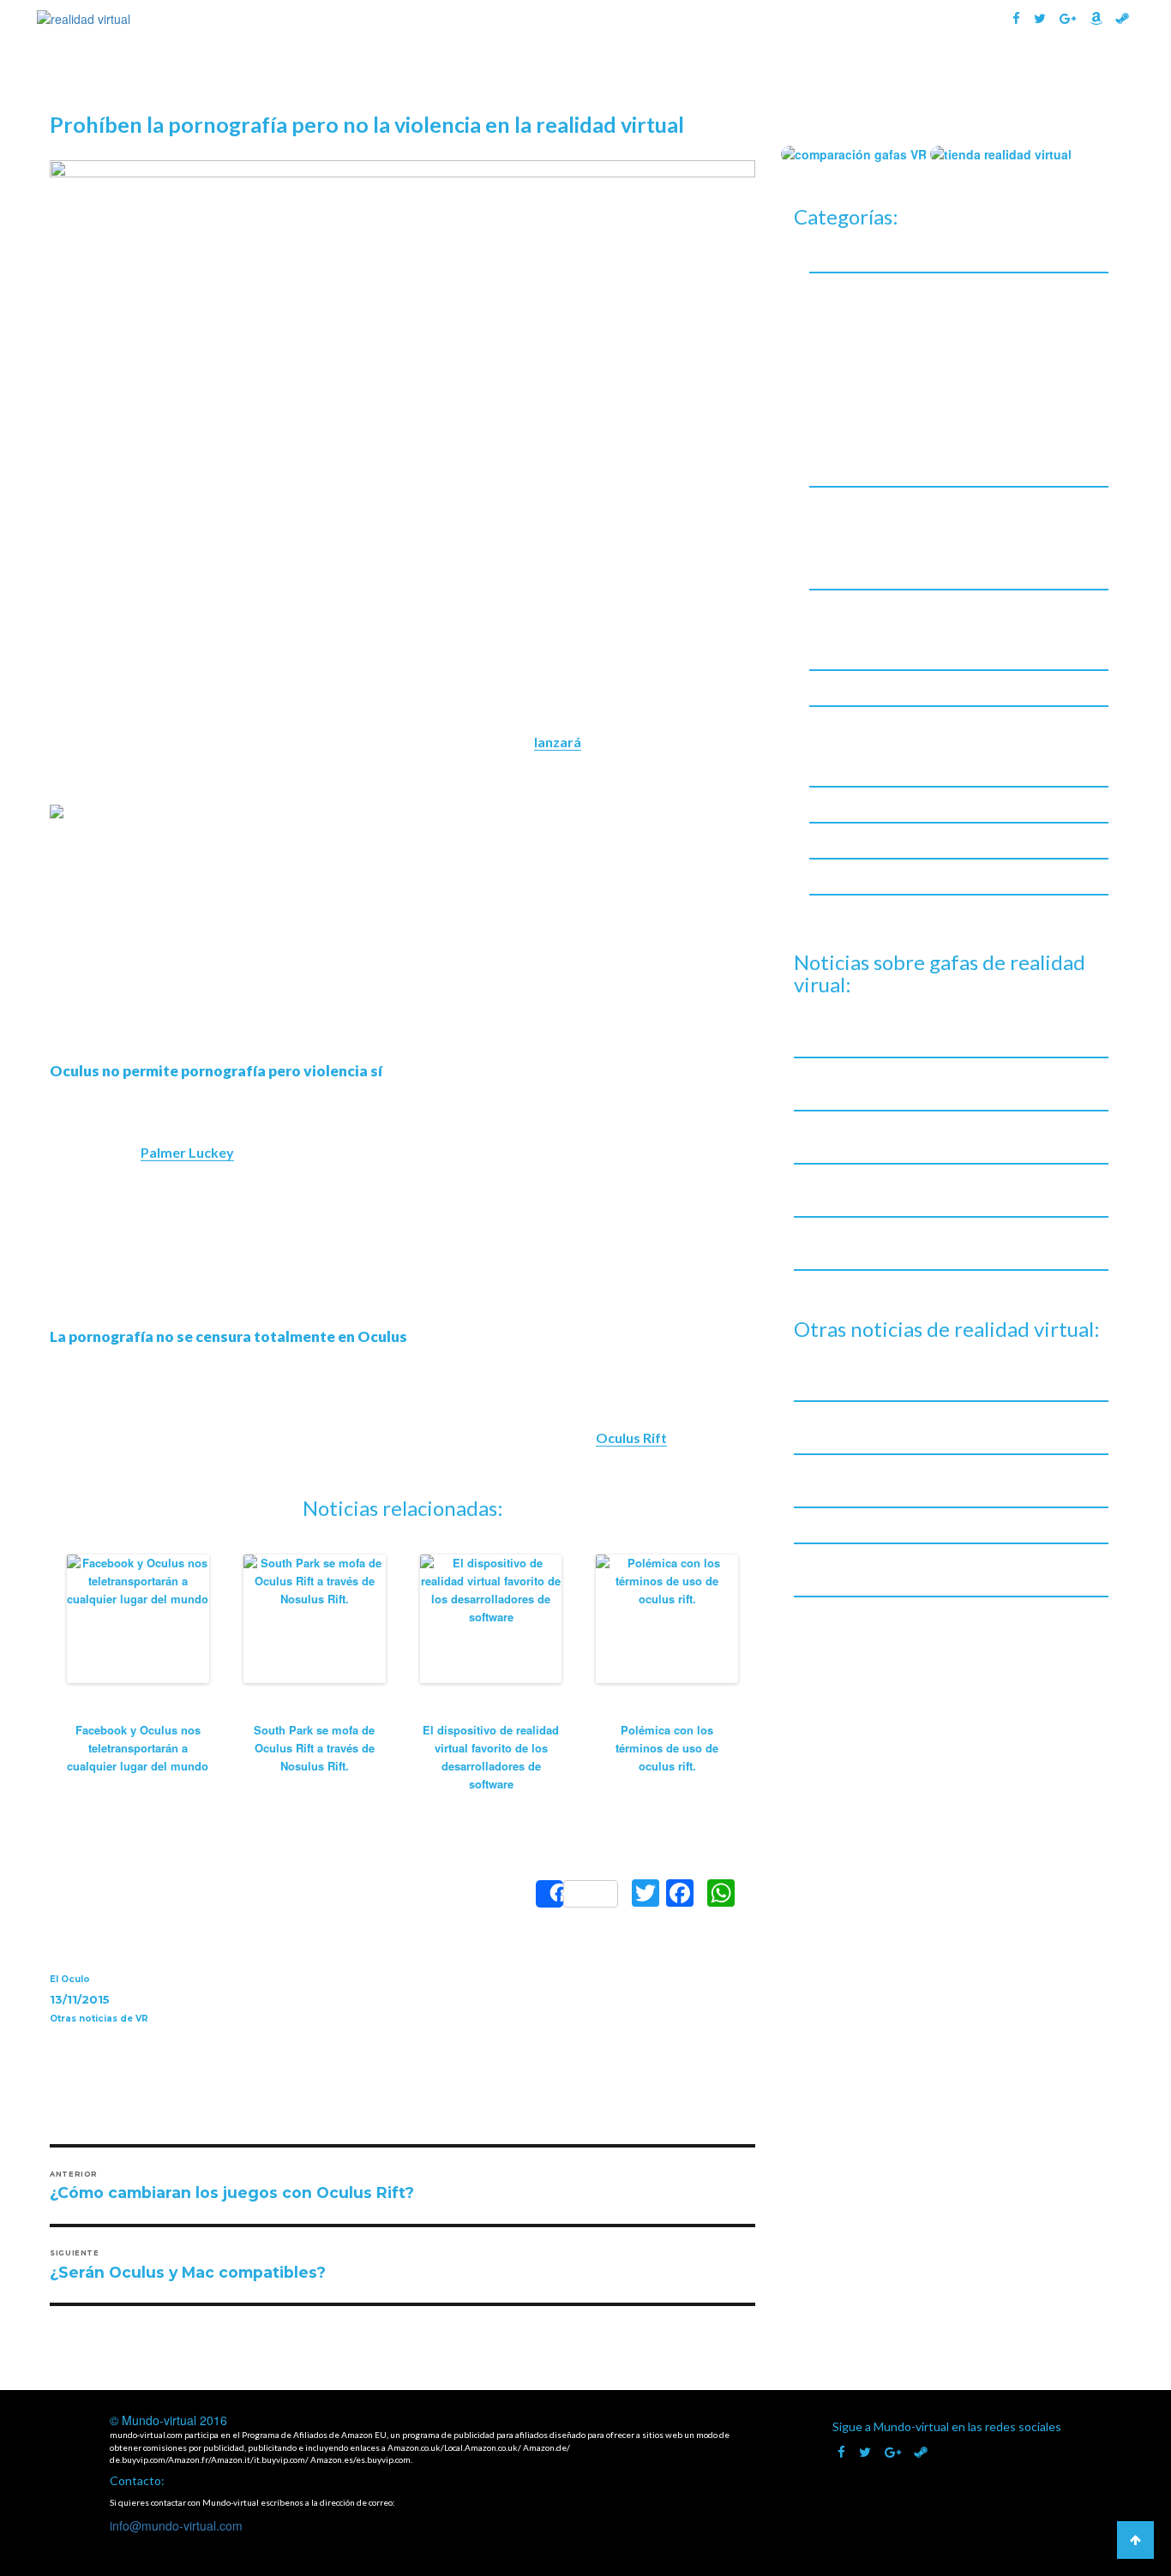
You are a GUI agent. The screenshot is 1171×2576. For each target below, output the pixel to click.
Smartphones (847, 876)
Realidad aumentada (868, 840)
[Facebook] (680, 1894)
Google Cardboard (877, 310)
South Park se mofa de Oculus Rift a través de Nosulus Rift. (314, 1748)
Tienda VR (1076, 75)
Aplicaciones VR (869, 524)
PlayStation (858, 766)
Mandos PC (856, 627)
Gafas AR (890, 75)
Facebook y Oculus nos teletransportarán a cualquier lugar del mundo (138, 1748)
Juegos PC (853, 546)
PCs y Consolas (853, 724)
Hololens (850, 354)
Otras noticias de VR (99, 2019)
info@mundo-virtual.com (176, 2525)
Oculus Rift (631, 1438)
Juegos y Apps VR (858, 504)
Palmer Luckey (187, 1152)
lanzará (558, 742)
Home (513, 75)
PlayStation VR (867, 443)
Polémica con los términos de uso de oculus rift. (667, 1748)
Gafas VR (788, 75)
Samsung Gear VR (874, 466)
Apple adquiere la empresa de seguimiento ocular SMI (946, 1525)
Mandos (832, 607)
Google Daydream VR (885, 332)
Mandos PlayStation (882, 649)
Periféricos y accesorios (877, 804)
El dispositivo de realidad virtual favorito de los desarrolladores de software (491, 1756)
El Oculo (70, 1979)
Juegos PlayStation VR (888, 569)
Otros (841, 421)
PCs (835, 743)
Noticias (989, 75)
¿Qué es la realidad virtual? (646, 75)
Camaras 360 (846, 254)
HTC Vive (850, 377)
